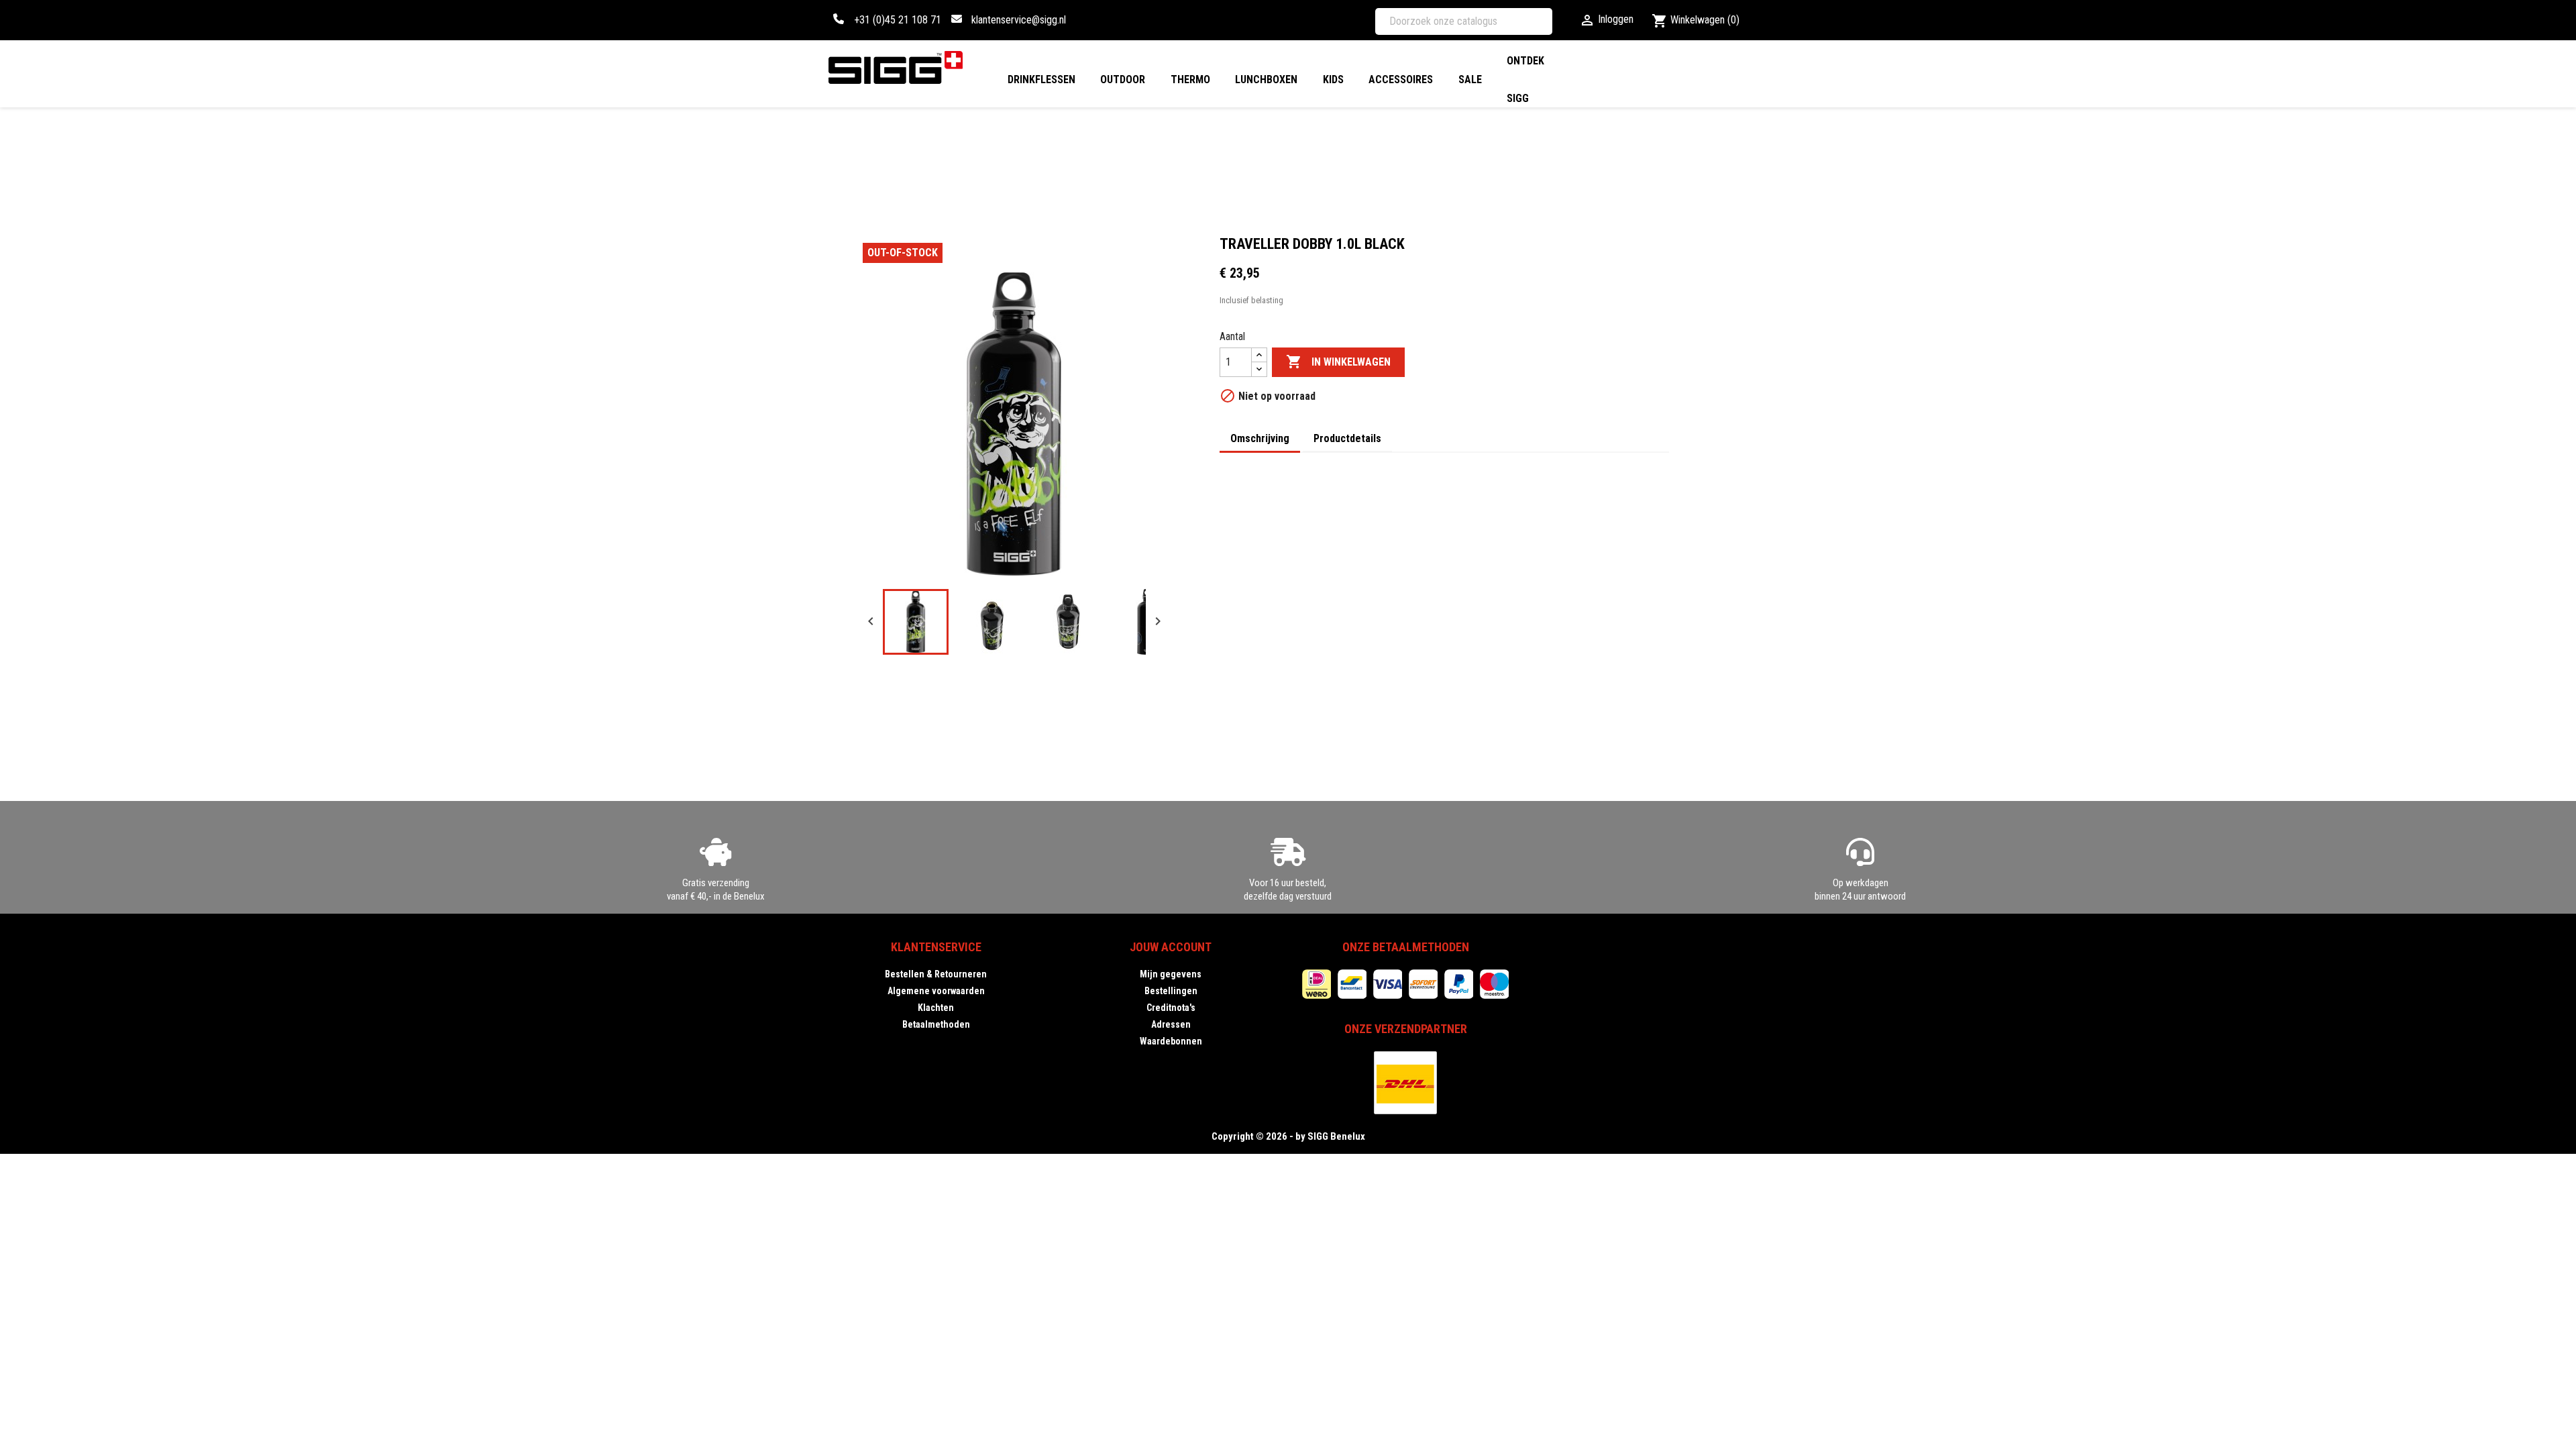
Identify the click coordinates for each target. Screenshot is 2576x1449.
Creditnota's (1171, 1008)
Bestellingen (1171, 991)
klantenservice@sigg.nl (1019, 20)
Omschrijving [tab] (1260, 438)
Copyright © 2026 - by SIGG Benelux (1288, 1136)
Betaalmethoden (936, 1024)
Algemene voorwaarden (936, 991)
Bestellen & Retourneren (936, 974)
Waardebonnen (1171, 1041)
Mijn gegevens (1171, 974)
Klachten (936, 1008)
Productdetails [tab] (1347, 438)
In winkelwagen (1338, 362)
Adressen (1171, 1024)
